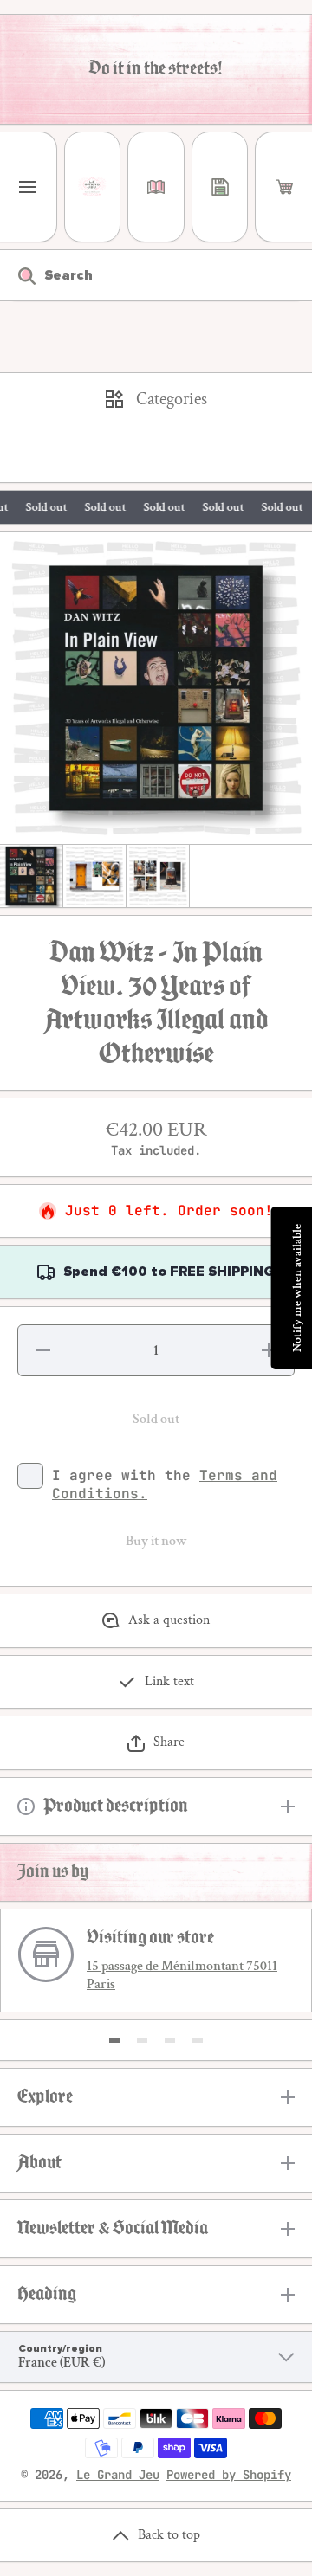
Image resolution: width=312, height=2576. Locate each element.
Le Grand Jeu (118, 2475)
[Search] (18, 275)
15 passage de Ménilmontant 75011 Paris (182, 1975)
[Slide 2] (142, 2040)
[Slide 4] (198, 2040)
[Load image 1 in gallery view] (31, 876)
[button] (284, 187)
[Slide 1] (114, 2040)
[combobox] (156, 275)
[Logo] (93, 187)
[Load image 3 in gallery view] (158, 876)
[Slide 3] (170, 2040)
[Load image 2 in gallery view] (94, 876)
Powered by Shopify (229, 2475)
